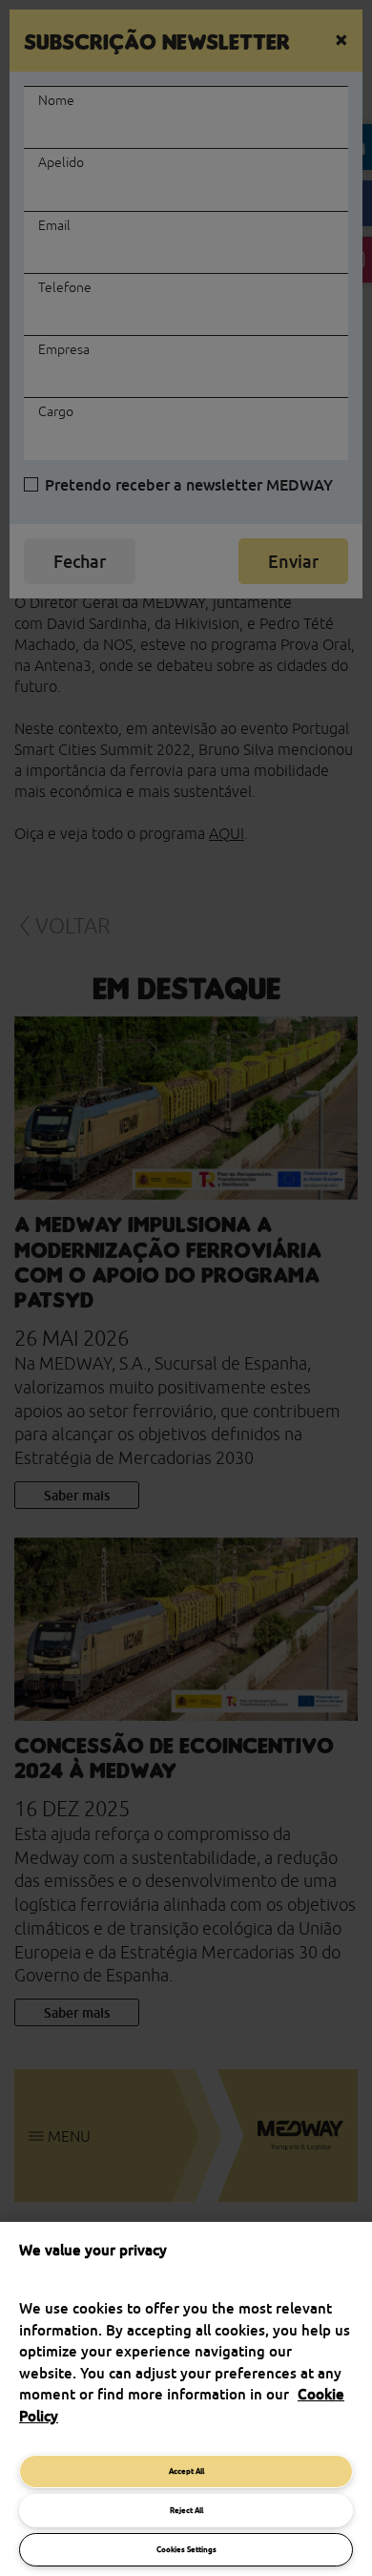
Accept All (186, 2471)
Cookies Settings (186, 2549)
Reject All (186, 2510)
